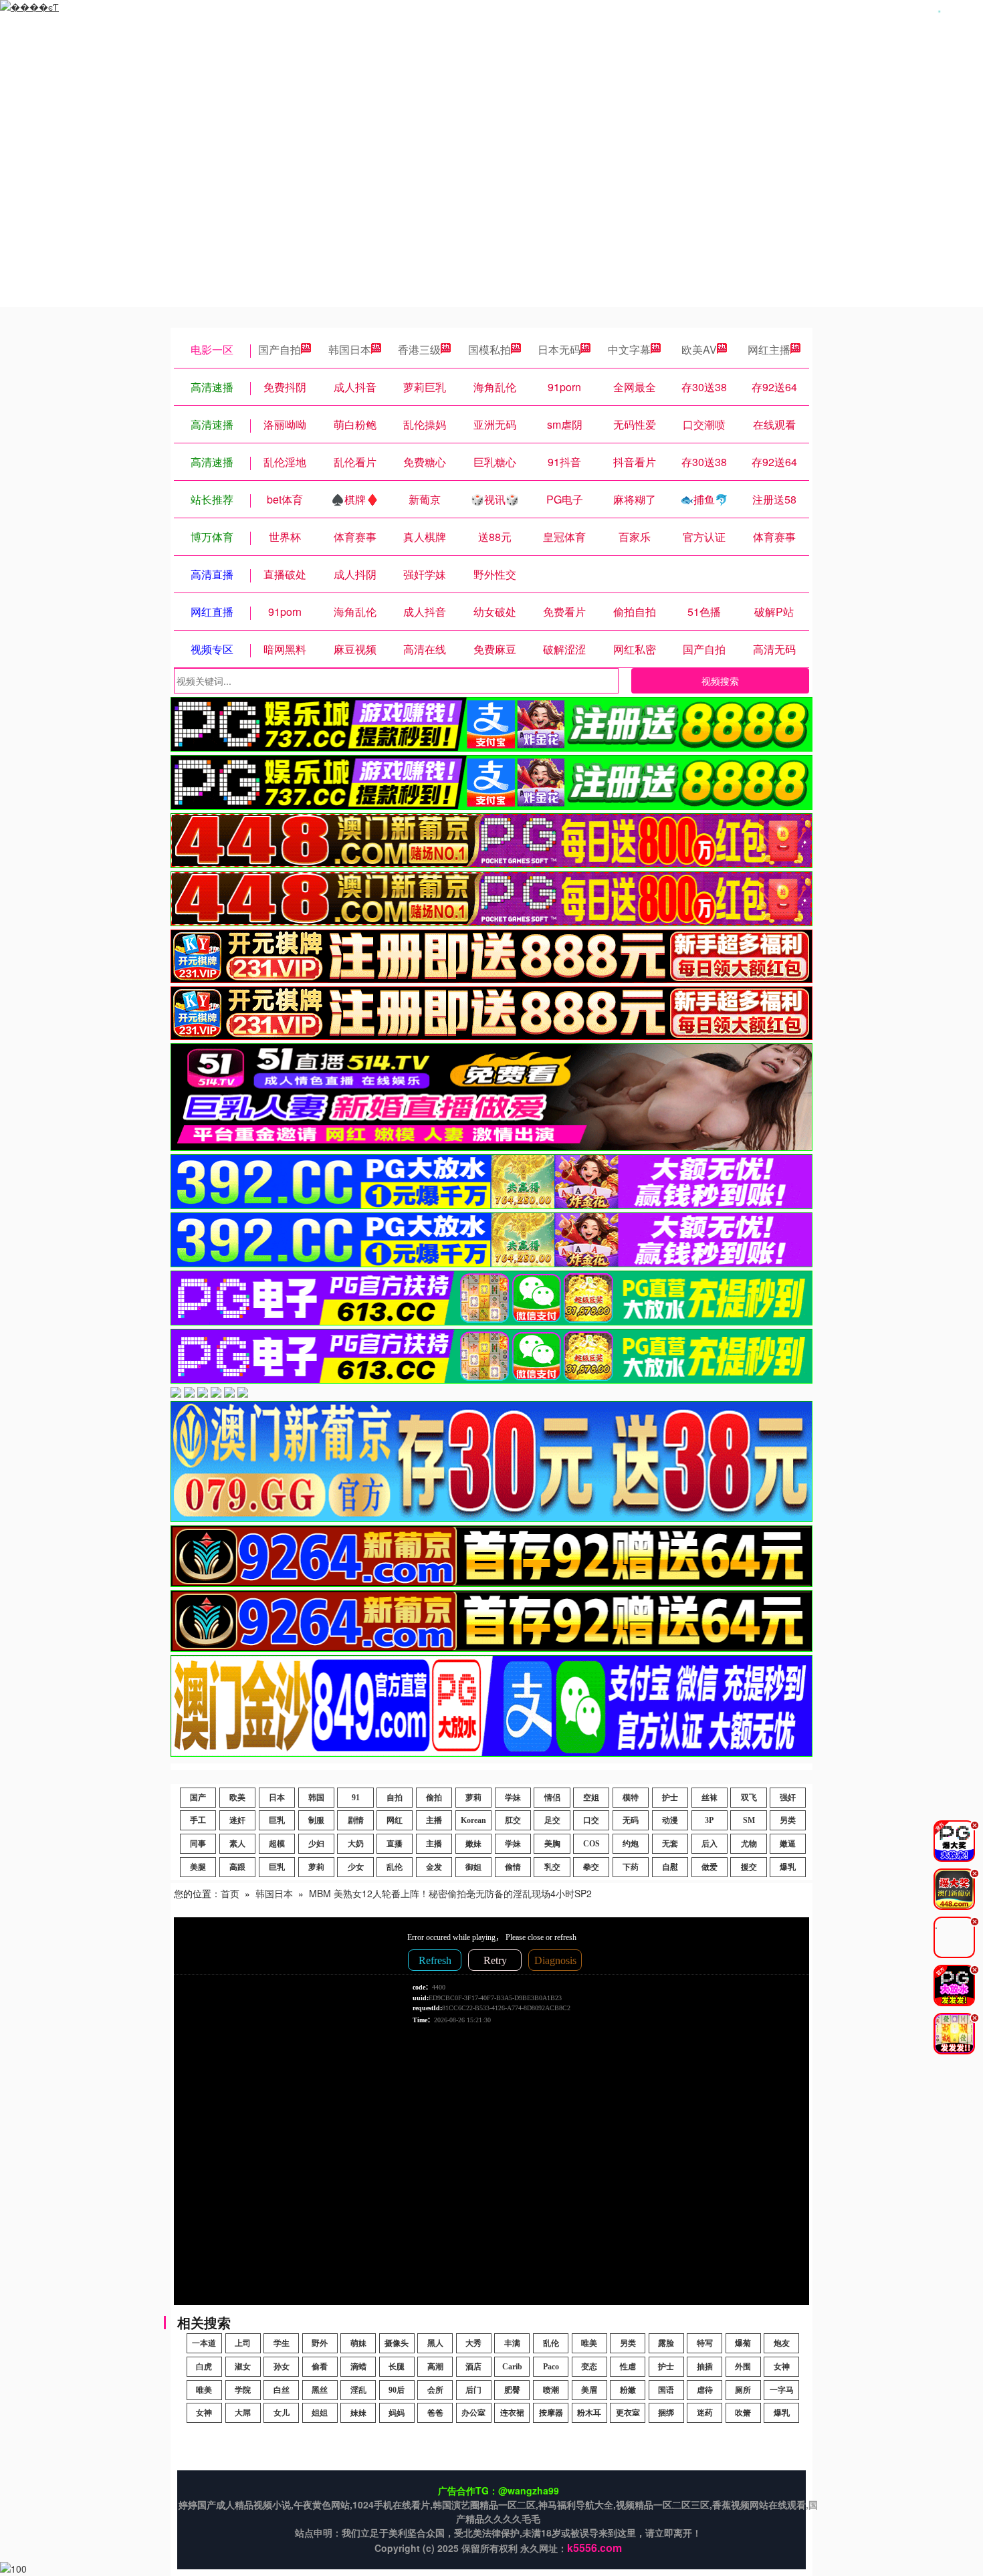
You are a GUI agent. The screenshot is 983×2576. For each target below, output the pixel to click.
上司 (243, 2343)
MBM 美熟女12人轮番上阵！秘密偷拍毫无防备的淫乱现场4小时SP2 (450, 1893)
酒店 (473, 2367)
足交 (552, 1820)
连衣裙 (512, 2413)
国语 (666, 2390)
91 (356, 1798)
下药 (631, 1867)
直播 (395, 1844)
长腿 (397, 2367)
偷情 (513, 1867)
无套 (670, 1844)
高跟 (237, 1867)
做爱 (709, 1867)
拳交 (591, 1867)
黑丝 (320, 2390)
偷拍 (434, 1798)
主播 (434, 1820)
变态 (589, 2367)
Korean (473, 1820)
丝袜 (709, 1798)
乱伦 (395, 1867)
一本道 (204, 2343)
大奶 (356, 1844)
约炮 (631, 1844)
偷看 (320, 2367)
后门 (473, 2390)
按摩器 (551, 2413)
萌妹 (358, 2343)
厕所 (743, 2390)
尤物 (749, 1844)
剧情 (356, 1820)
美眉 (589, 2390)
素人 (237, 1844)
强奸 (788, 1798)
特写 (705, 2343)
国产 (198, 1798)
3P (709, 1820)
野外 (320, 2343)
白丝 (282, 2390)
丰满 (512, 2343)
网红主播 (769, 349)
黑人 (435, 2343)
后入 (709, 1844)
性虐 (628, 2367)
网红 (395, 1820)
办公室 (473, 2413)
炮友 (782, 2343)
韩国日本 (350, 349)
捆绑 (666, 2413)
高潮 (435, 2367)
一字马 (782, 2390)
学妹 (513, 1798)
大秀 (473, 2343)
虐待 (705, 2390)
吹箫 (743, 2413)
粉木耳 (589, 2413)
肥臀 (512, 2390)
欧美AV (699, 349)
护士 (670, 1798)
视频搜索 (720, 681)
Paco (551, 2367)
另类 (788, 1820)
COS (591, 1844)
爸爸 (435, 2413)
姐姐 (320, 2413)
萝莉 (473, 1798)
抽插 (705, 2367)
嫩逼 (788, 1844)
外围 (743, 2367)
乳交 (552, 1867)
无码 (631, 1820)
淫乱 (358, 2390)
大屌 (243, 2413)
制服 (316, 1820)
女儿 (282, 2413)
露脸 (666, 2343)
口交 (591, 1820)
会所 (435, 2390)
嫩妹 (473, 1844)
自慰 (670, 1867)
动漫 (670, 1820)
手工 (198, 1820)
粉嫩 (628, 2390)
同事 (198, 1844)
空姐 (591, 1798)
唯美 (589, 2343)
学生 (282, 2343)
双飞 (749, 1798)
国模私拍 (489, 349)
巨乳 (277, 1820)
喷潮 (551, 2390)
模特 (631, 1798)
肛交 (513, 1820)
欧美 (237, 1798)
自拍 (395, 1798)
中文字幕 (629, 349)
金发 (434, 1867)
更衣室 (628, 2413)
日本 (277, 1798)
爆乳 (788, 1867)
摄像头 (397, 2343)
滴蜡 (358, 2367)
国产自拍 (280, 349)
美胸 (552, 1844)
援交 (749, 1867)
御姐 (473, 1867)
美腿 (198, 1867)
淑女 (243, 2367)
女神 (782, 2367)
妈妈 (397, 2413)
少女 (356, 1867)
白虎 (204, 2367)
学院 (243, 2390)
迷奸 (237, 1820)
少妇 (316, 1844)
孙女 (282, 2367)
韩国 (316, 1798)
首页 (230, 1893)
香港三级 (419, 349)
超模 (277, 1844)
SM (749, 1820)
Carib (512, 2367)
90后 (397, 2390)
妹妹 (358, 2413)
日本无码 (559, 349)
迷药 (705, 2413)
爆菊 (743, 2343)
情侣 (552, 1798)
